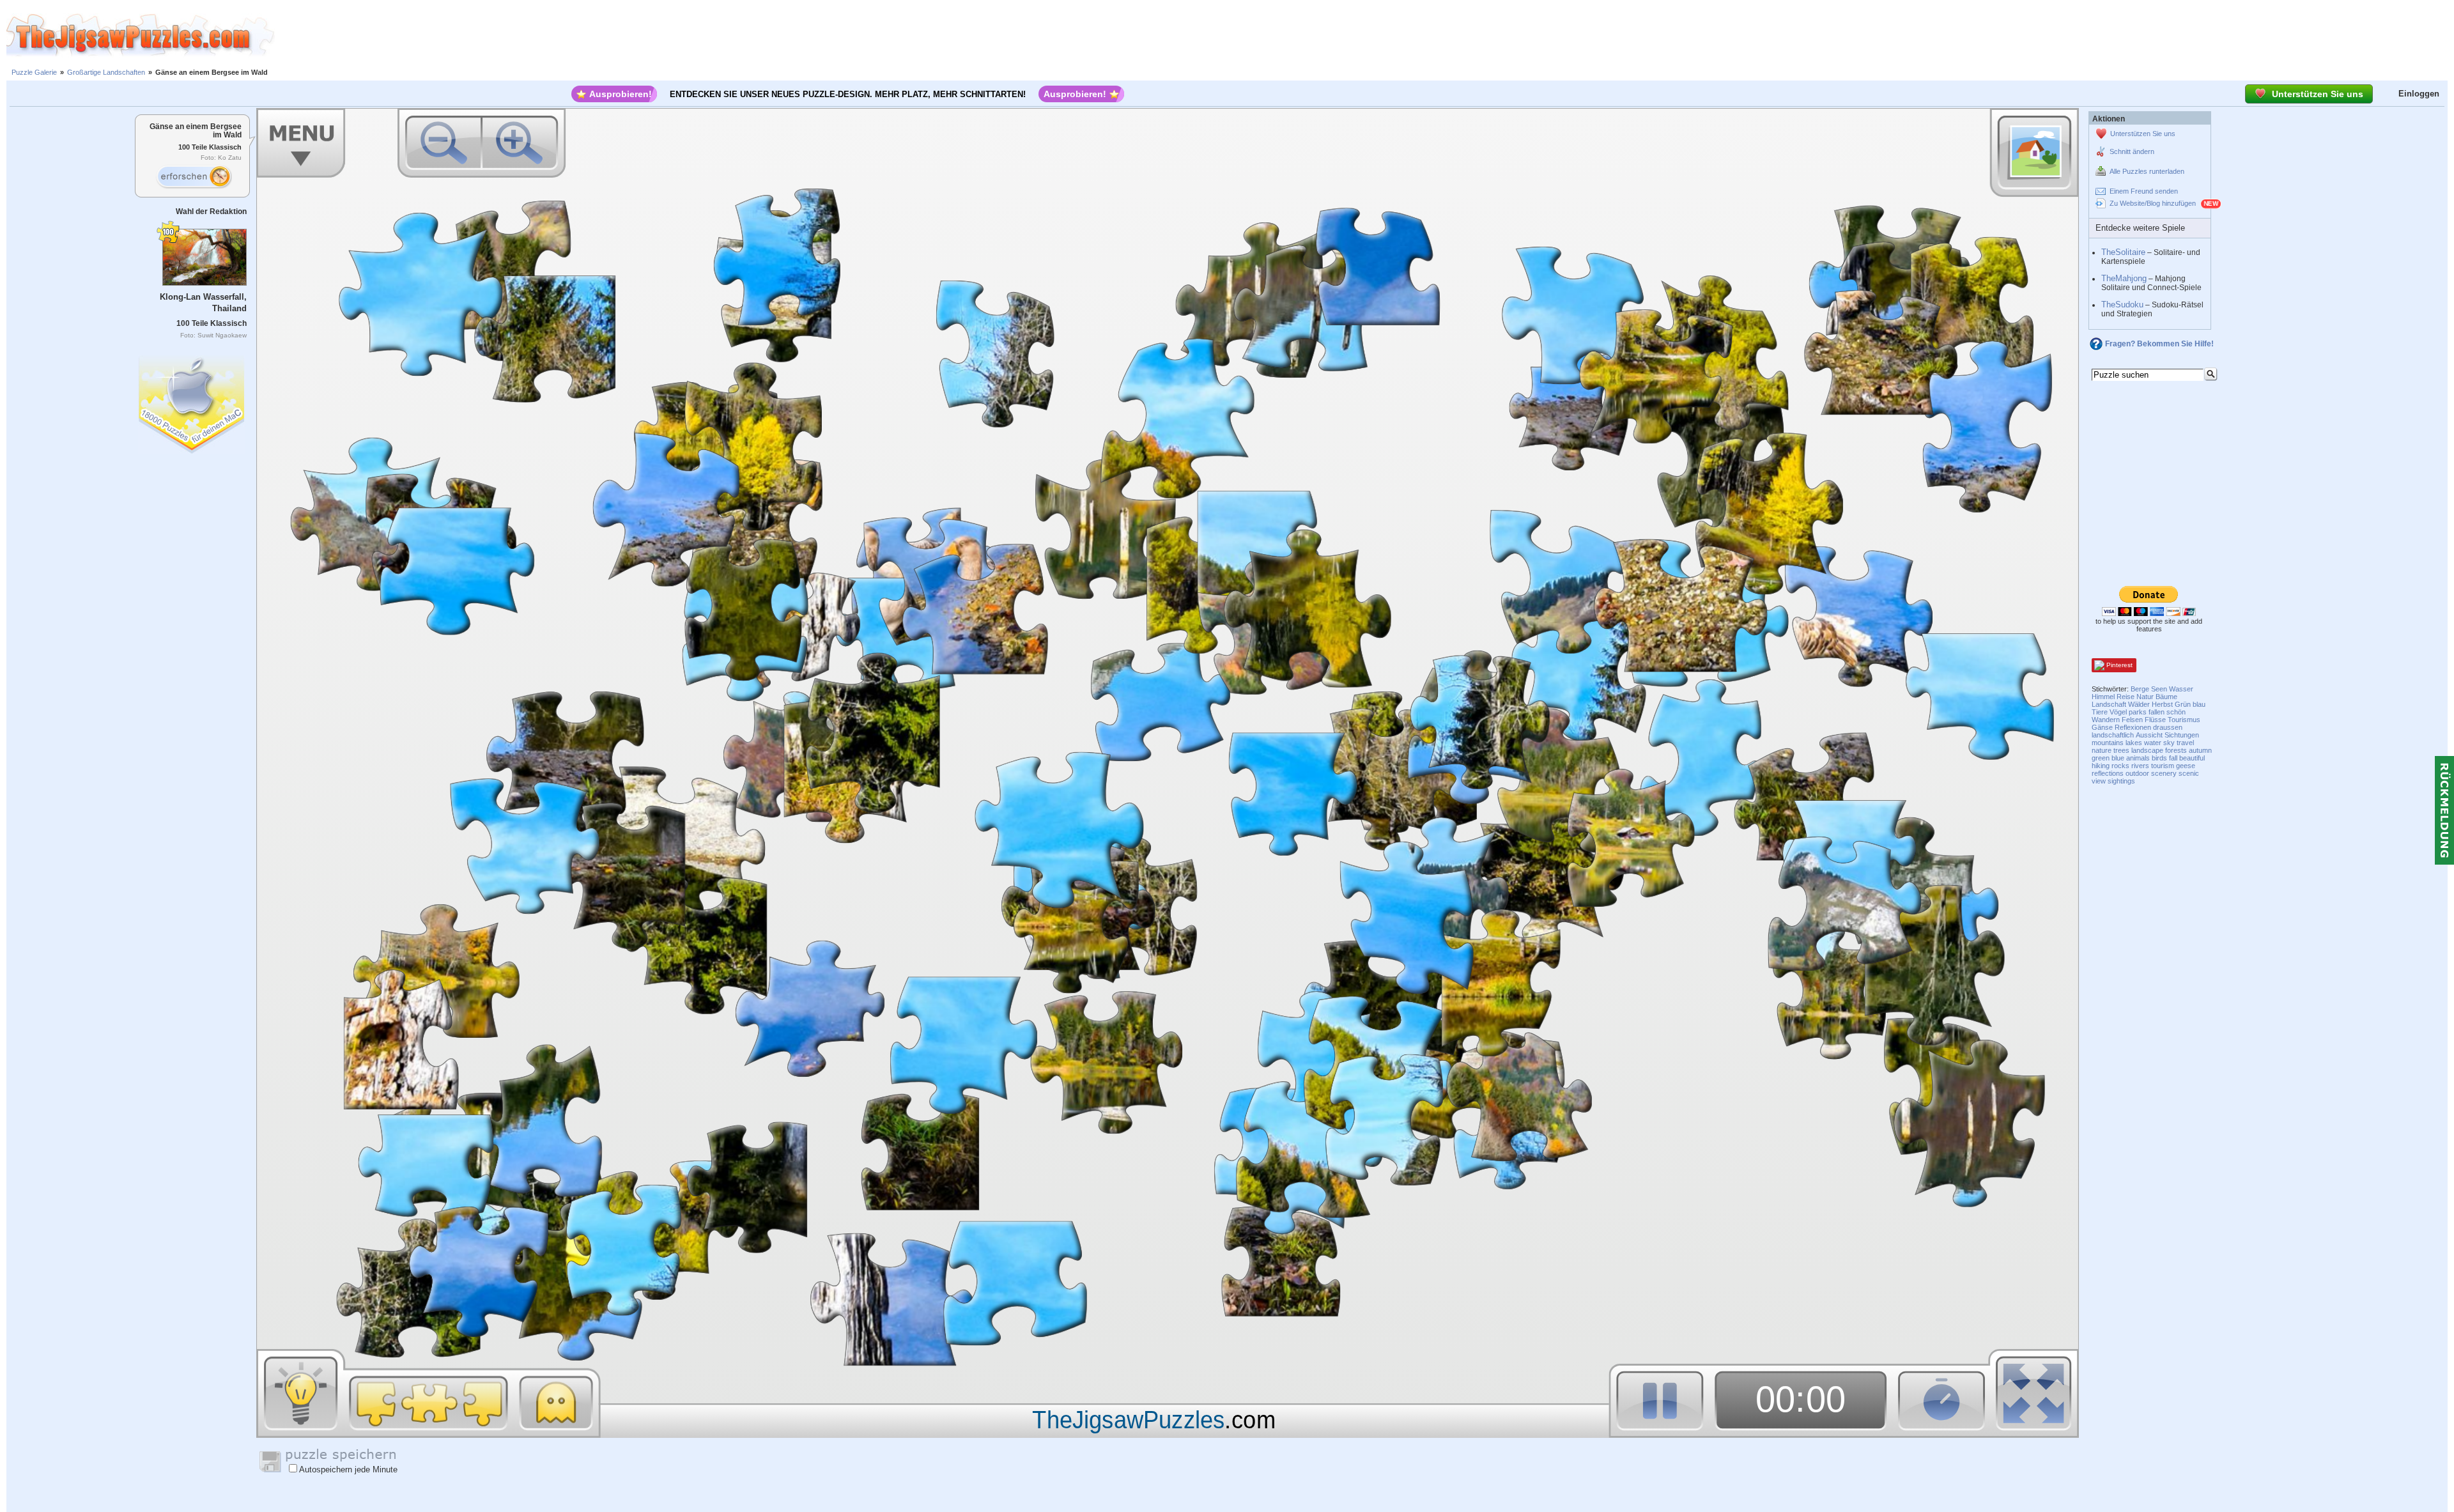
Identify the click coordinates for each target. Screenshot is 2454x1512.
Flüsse (2155, 720)
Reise (2126, 697)
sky (2169, 743)
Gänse (2102, 727)
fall (2173, 758)
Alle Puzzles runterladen (2147, 171)
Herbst (2162, 704)
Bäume (2166, 697)
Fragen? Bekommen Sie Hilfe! (2159, 344)
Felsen (2132, 720)
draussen (2168, 727)
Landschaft (2109, 704)
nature (2102, 750)
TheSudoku (2122, 305)
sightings (2121, 781)
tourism (2163, 766)
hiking (2101, 766)
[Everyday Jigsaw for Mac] (192, 402)
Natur (2145, 697)
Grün (2183, 704)
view (2099, 781)
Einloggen (2419, 94)
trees (2121, 750)
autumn (2200, 750)
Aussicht (2149, 735)
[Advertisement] (1364, 35)
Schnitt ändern (2132, 151)
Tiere (2100, 712)
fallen (2157, 712)
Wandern (2106, 720)
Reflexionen (2133, 727)
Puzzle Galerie (34, 72)
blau (2199, 704)
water (2153, 743)
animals (2138, 758)
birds (2159, 758)
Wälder (2139, 704)
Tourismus (2184, 720)
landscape (2147, 750)
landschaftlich (2113, 735)
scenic (2189, 773)
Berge (2140, 689)
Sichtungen (2182, 735)
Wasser (2181, 689)
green (2101, 758)
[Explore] (194, 177)
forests (2176, 750)
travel (2185, 743)
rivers (2140, 766)
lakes (2134, 743)
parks (2138, 712)
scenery (2164, 773)
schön (2176, 712)
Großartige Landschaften (106, 72)
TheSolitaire (2123, 252)
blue (2118, 758)
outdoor (2137, 773)
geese (2186, 766)
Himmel (2103, 697)
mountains (2108, 743)
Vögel (2118, 712)
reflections (2108, 773)
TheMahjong (2124, 278)
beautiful (2192, 758)
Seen (2159, 689)
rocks (2120, 766)
